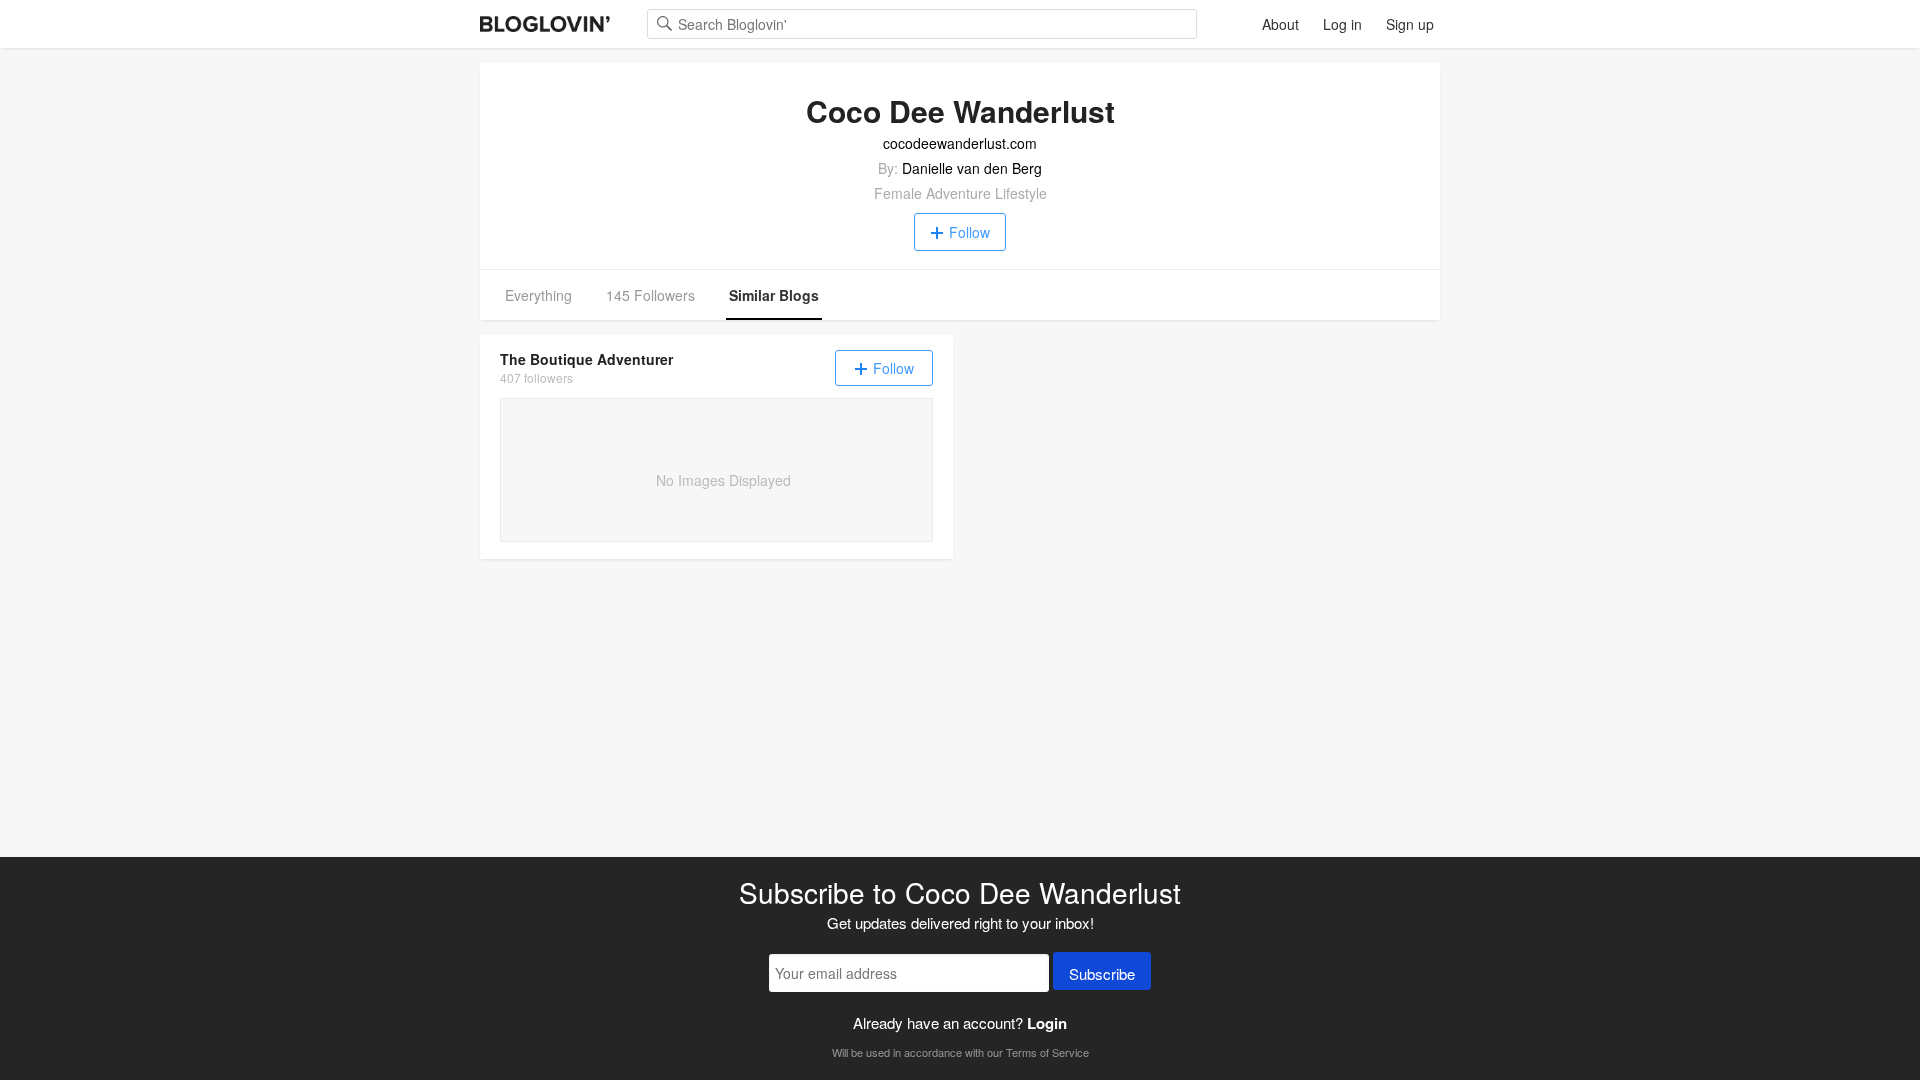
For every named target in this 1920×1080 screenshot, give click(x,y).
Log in (1342, 24)
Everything (538, 295)
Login (1047, 1023)
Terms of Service (1047, 1052)
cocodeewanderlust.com (960, 143)
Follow (969, 232)
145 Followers (650, 295)
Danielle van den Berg (972, 168)
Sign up (1410, 24)
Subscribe (1102, 973)
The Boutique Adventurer (586, 359)
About (1280, 24)
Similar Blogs (774, 295)
